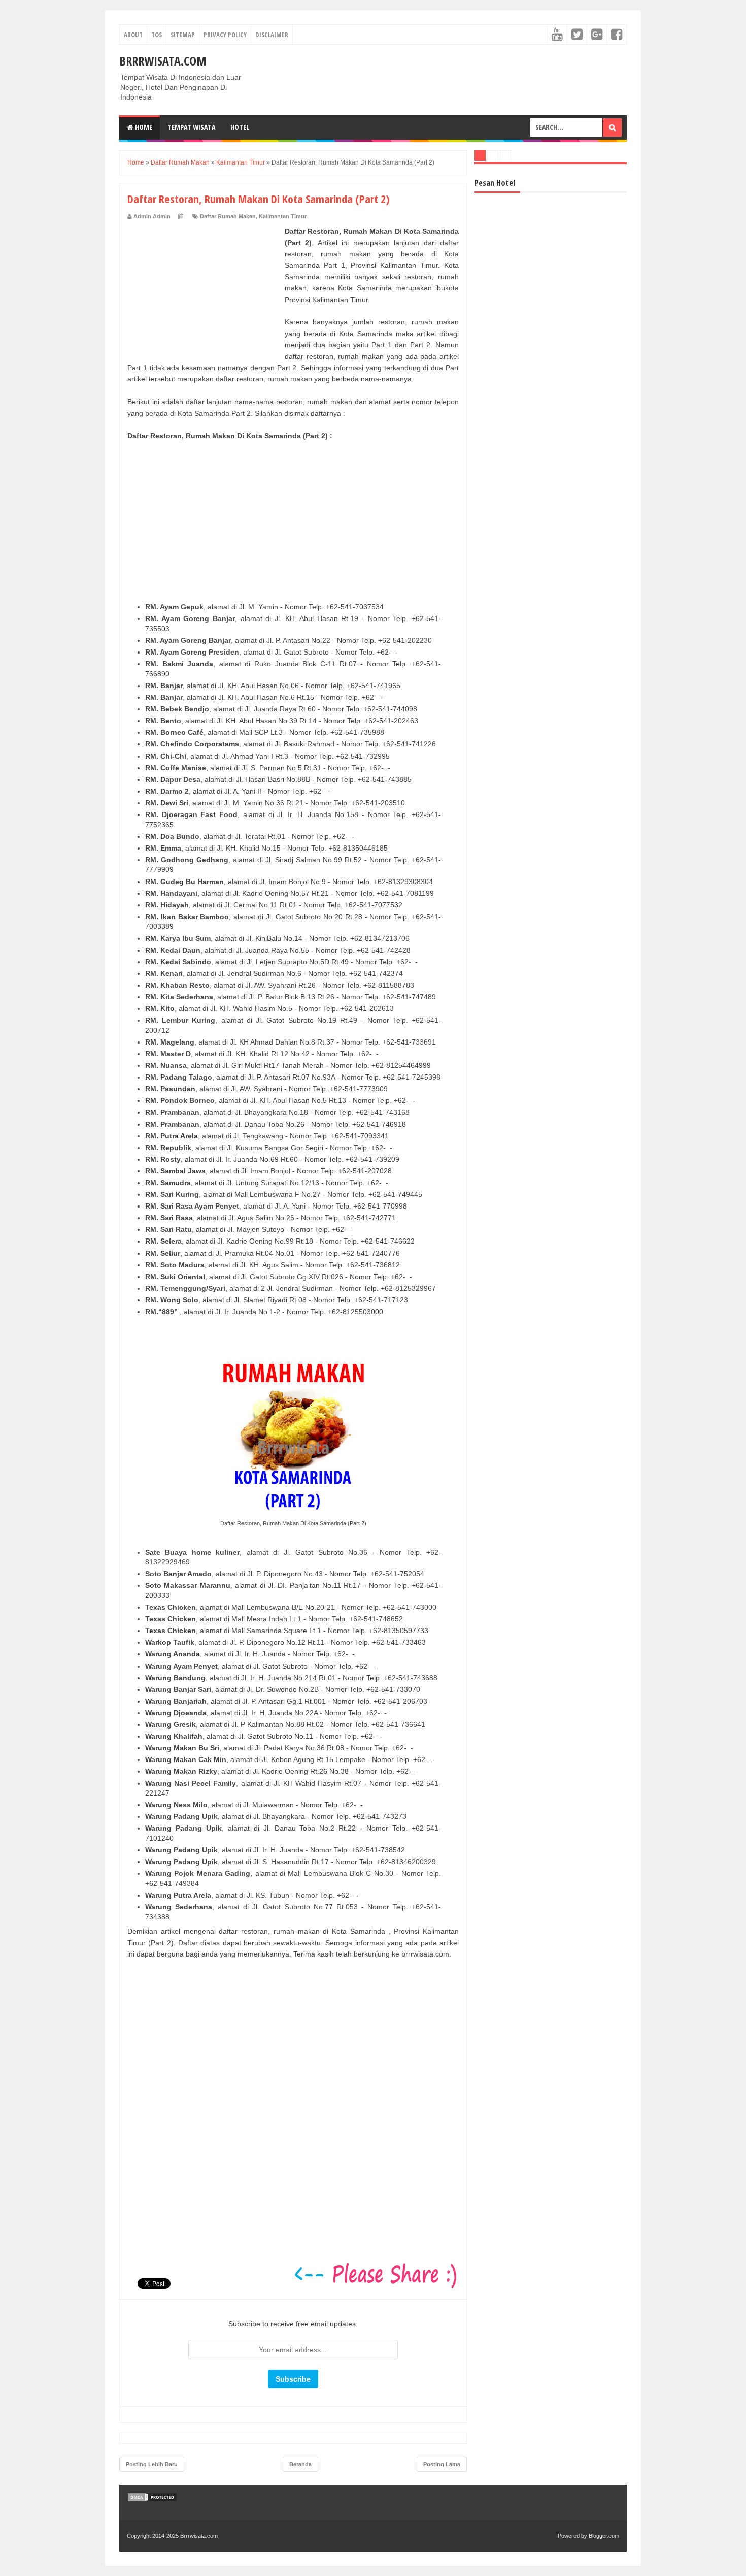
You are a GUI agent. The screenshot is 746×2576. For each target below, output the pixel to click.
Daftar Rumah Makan (228, 216)
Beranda (300, 2464)
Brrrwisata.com (163, 61)
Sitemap (183, 35)
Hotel (240, 127)
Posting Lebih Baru (152, 2464)
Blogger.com (604, 2536)
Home (143, 127)
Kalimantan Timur (283, 216)
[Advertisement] (204, 289)
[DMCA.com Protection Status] (152, 2500)
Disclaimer (272, 35)
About (133, 35)
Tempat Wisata (191, 127)
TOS (157, 35)
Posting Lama (442, 2464)
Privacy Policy (225, 35)
